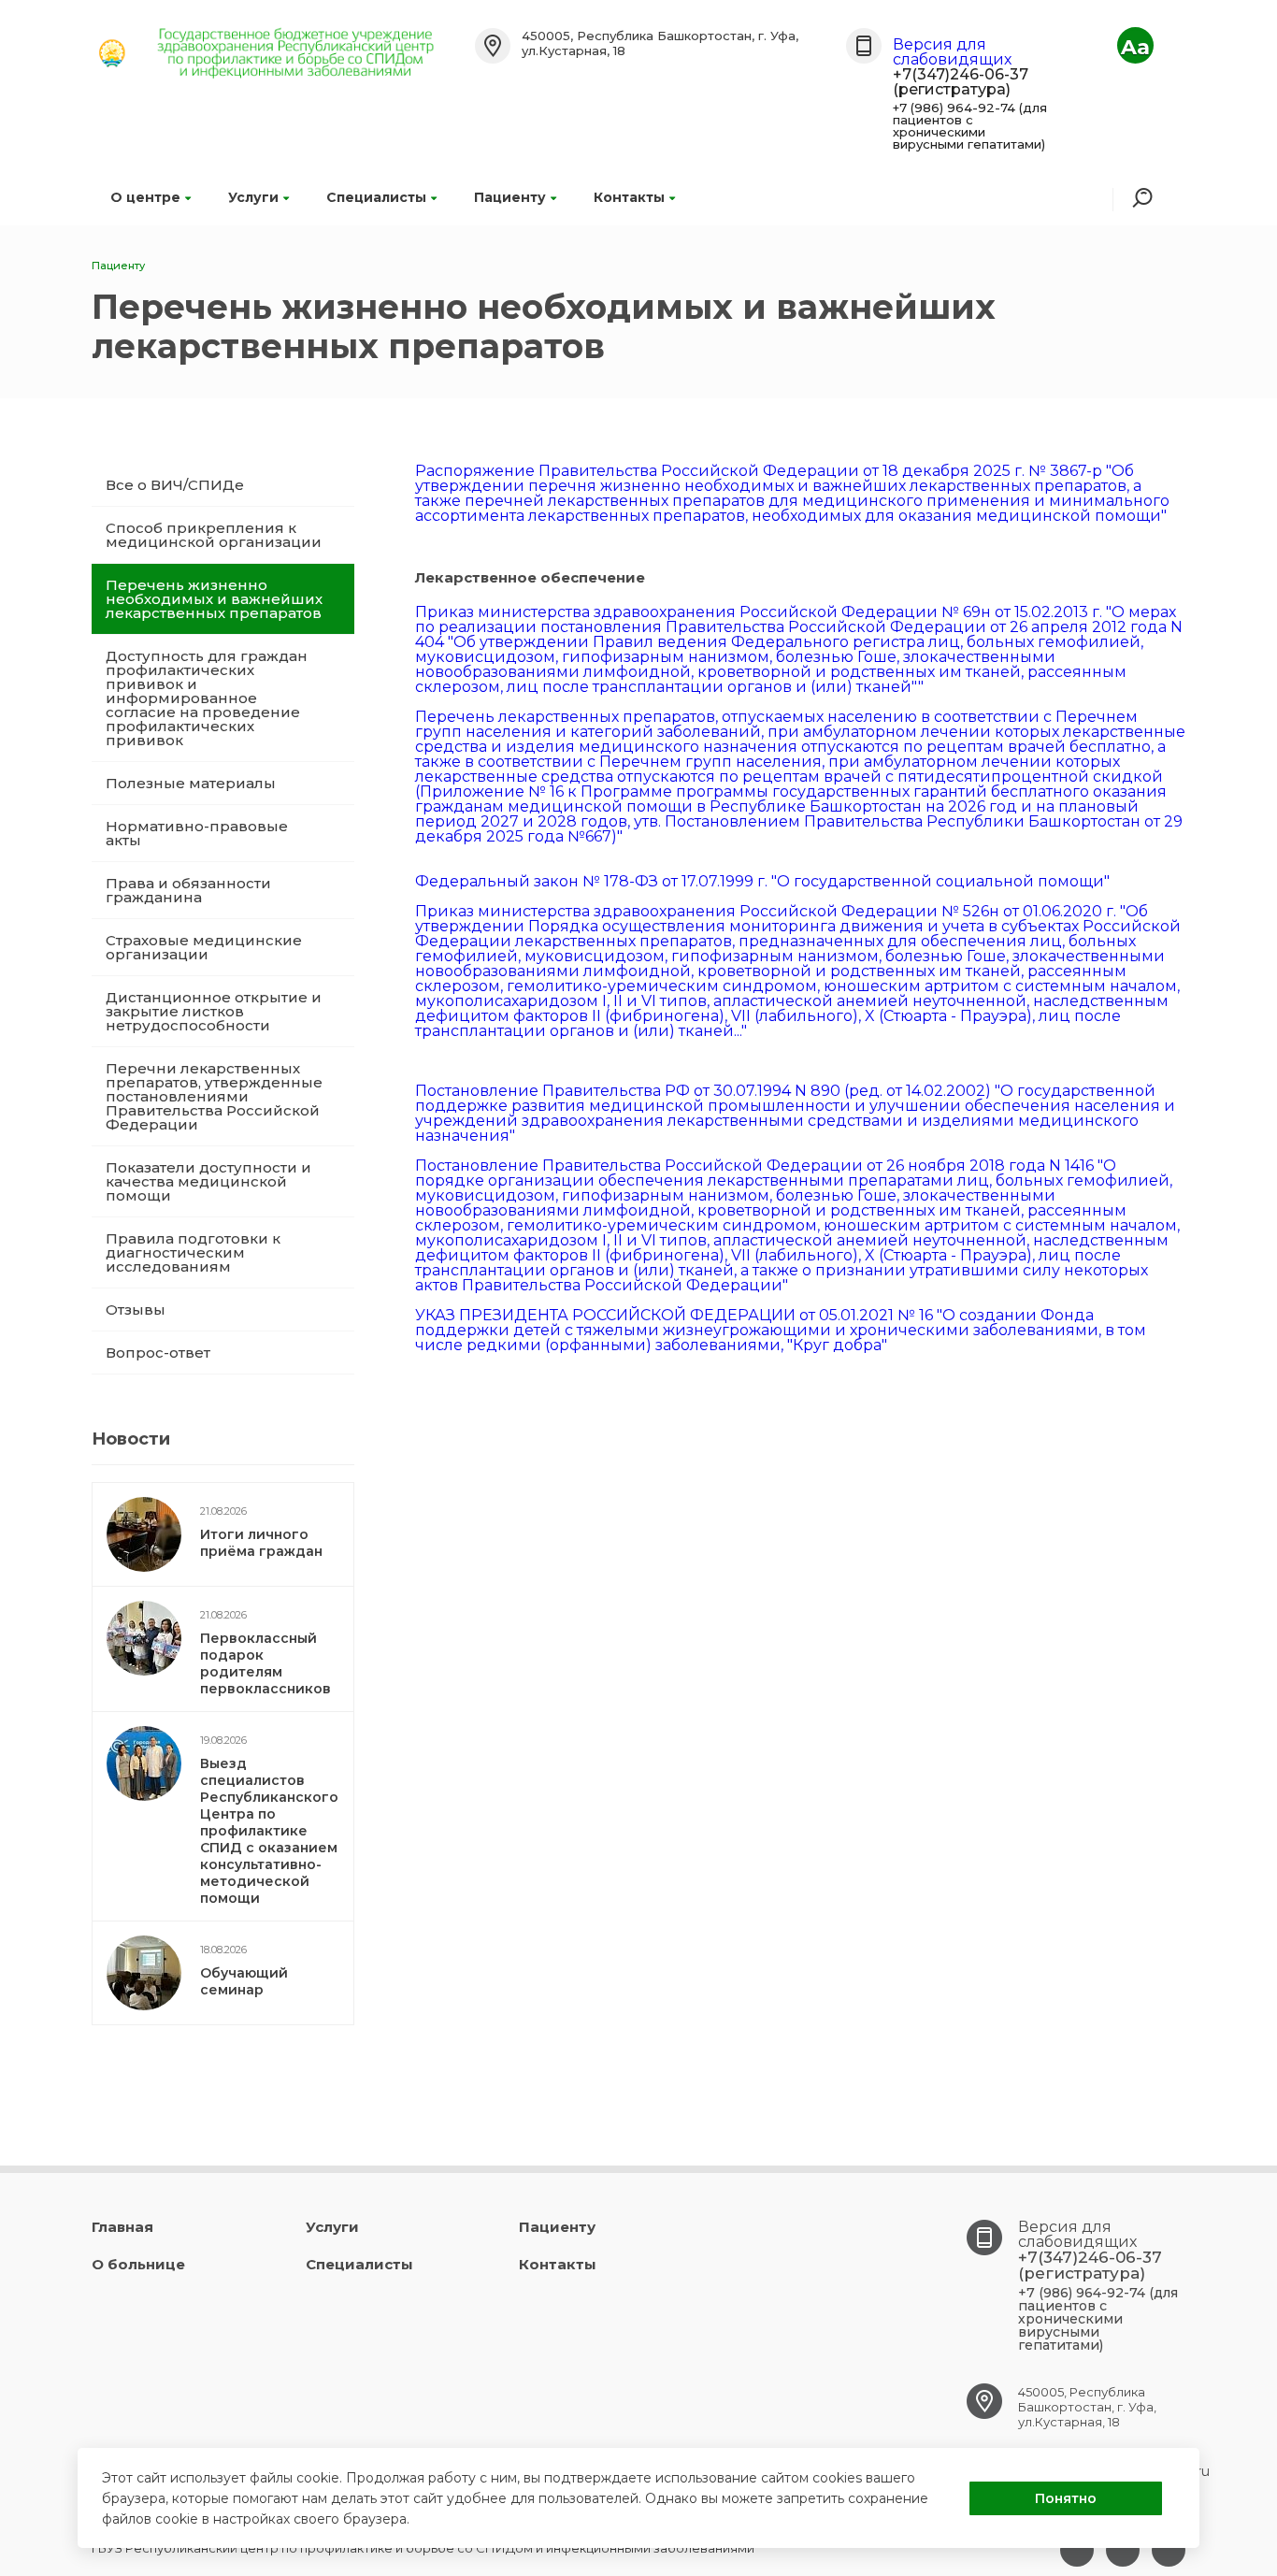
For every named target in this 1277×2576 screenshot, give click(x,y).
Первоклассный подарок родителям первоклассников (265, 1663)
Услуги (253, 197)
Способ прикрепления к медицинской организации (214, 535)
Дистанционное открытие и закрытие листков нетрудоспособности (214, 1011)
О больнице (138, 2264)
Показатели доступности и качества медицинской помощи (208, 1181)
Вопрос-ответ (158, 1353)
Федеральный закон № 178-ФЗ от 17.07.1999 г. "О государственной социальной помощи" (762, 881)
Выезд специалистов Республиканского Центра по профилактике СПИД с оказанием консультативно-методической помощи (269, 1831)
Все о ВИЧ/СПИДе (175, 485)
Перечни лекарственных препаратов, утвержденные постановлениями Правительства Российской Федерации (214, 1096)
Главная (122, 2227)
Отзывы (136, 1310)
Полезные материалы (191, 783)
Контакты (629, 197)
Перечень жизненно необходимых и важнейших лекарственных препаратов (214, 599)
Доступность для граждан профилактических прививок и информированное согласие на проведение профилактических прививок (207, 698)
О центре (145, 197)
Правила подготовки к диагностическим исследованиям (193, 1252)
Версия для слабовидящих (952, 52)
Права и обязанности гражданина (188, 890)
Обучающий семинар (244, 1981)
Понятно (1066, 2498)
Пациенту (510, 197)
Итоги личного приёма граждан (261, 1543)
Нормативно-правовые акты (197, 833)
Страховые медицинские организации (204, 947)
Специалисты (376, 197)
